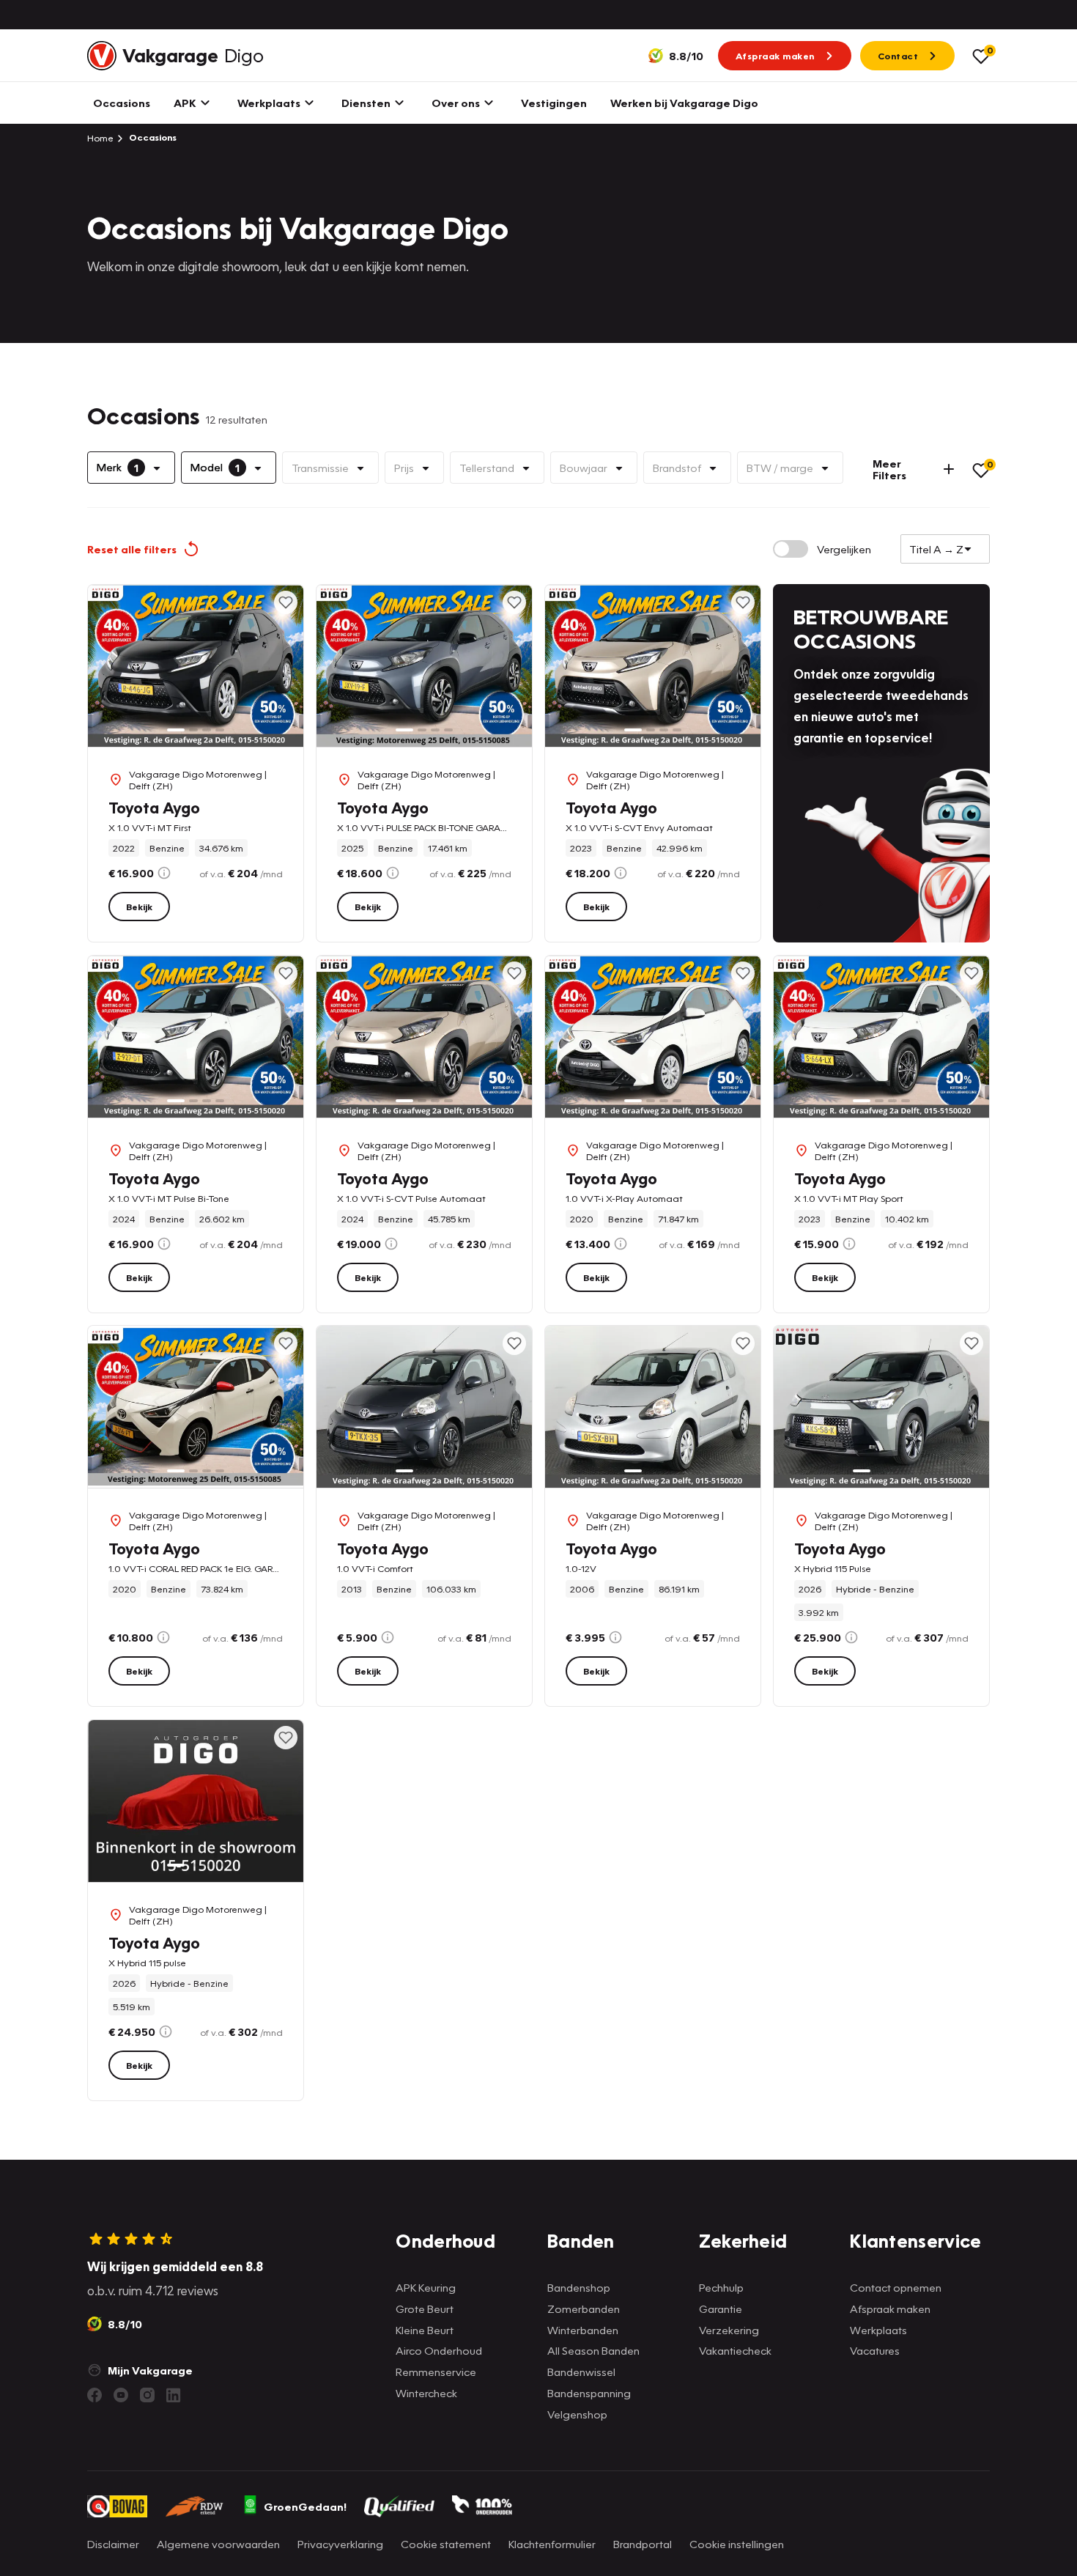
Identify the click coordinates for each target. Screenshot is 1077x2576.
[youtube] (121, 2395)
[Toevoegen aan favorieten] (286, 602)
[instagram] (147, 2395)
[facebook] (95, 2395)
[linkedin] (174, 2395)
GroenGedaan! (305, 2506)
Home (100, 138)
